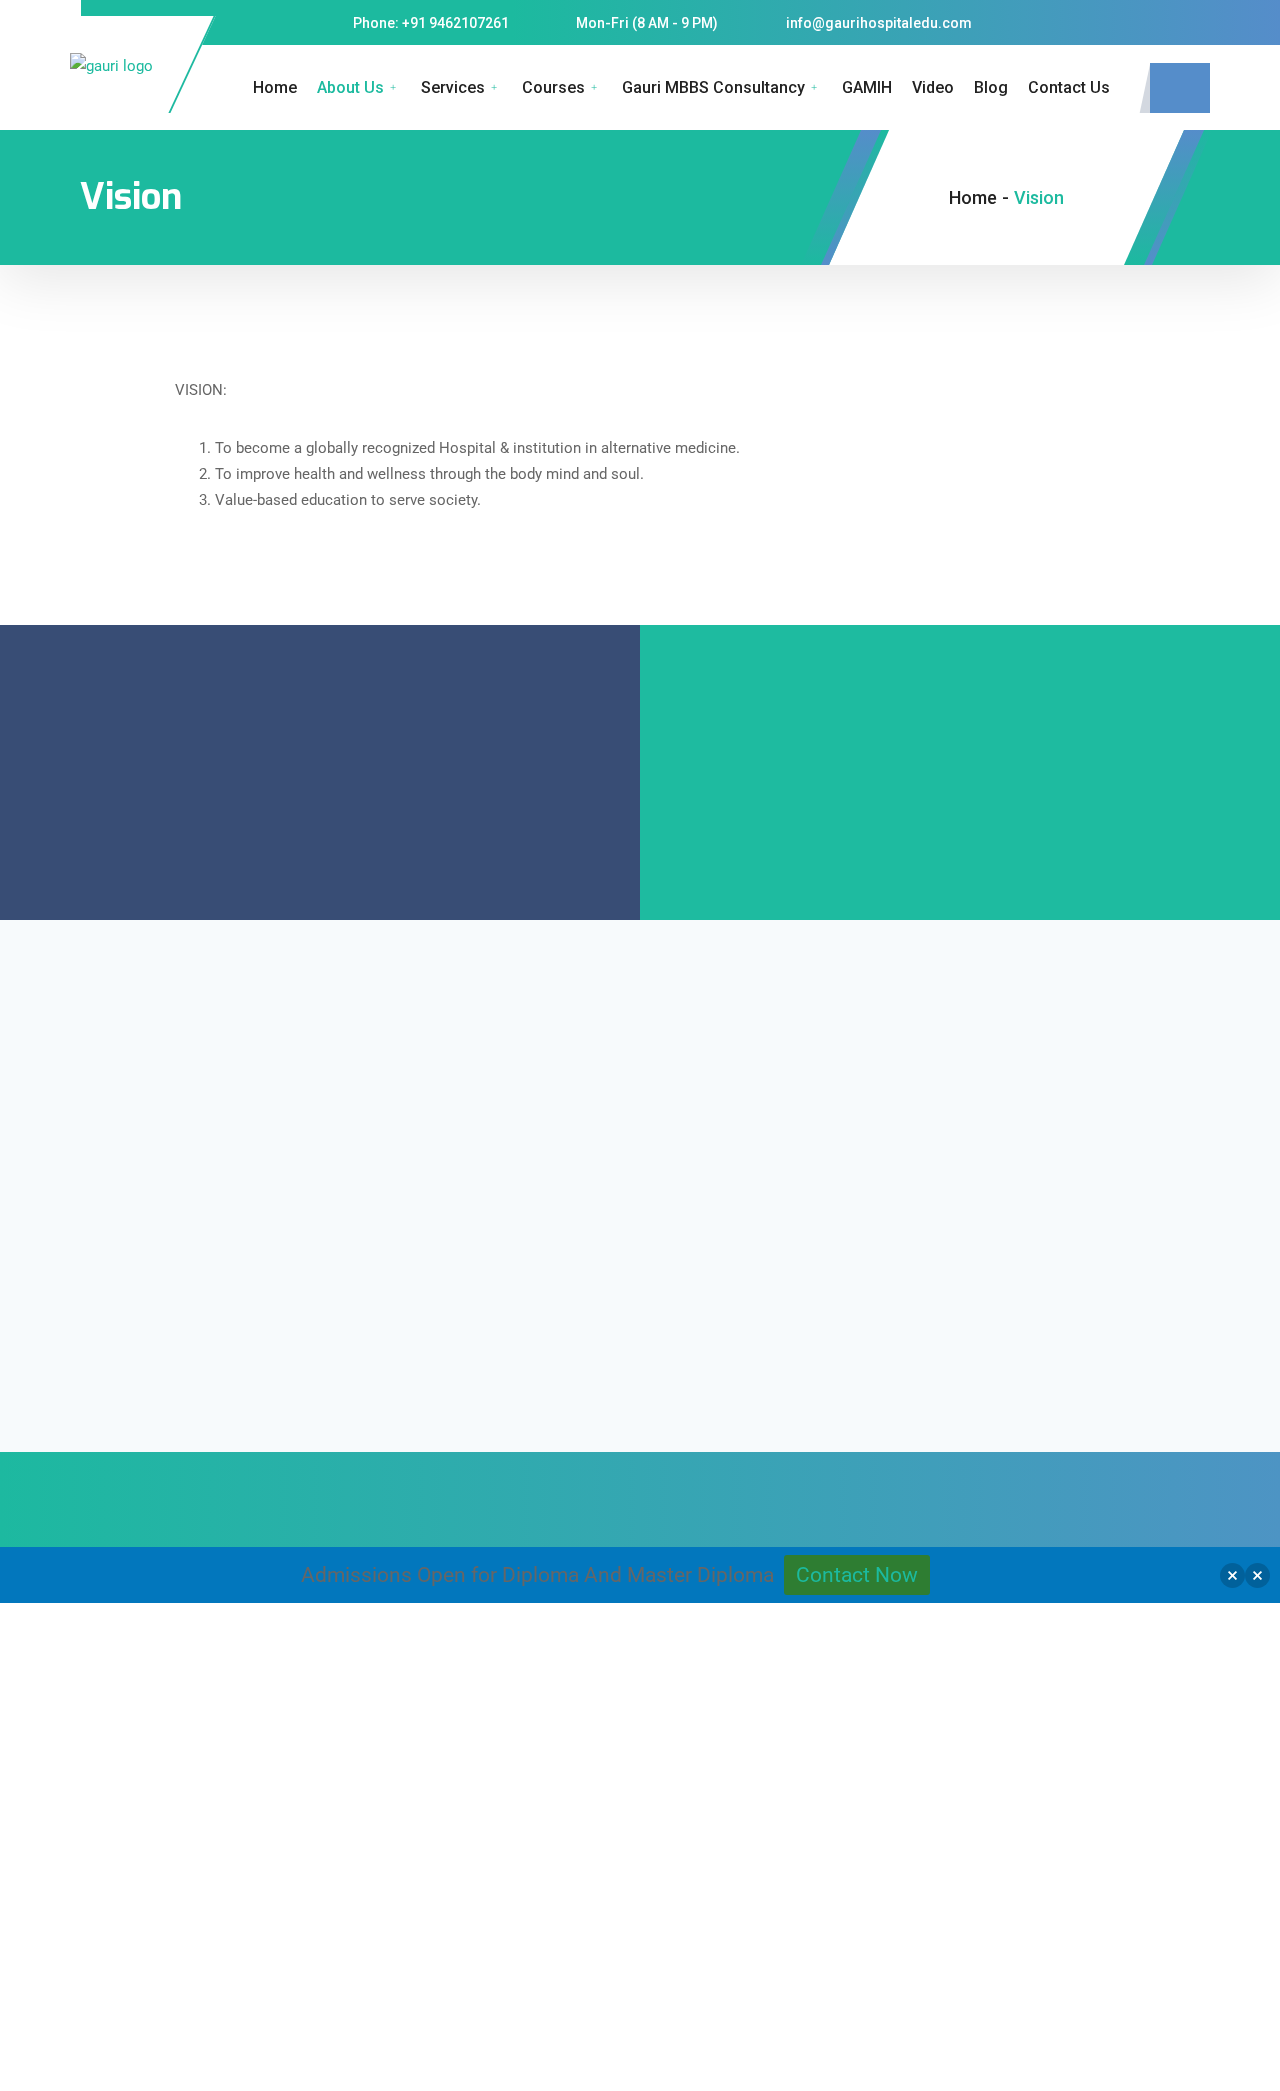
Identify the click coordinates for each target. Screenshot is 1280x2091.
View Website (215, 1980)
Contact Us (1069, 87)
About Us (350, 87)
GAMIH (867, 87)
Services (453, 87)
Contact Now (857, 1575)
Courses (553, 87)
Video (933, 87)
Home (275, 87)
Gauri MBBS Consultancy (713, 87)
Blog (991, 87)
